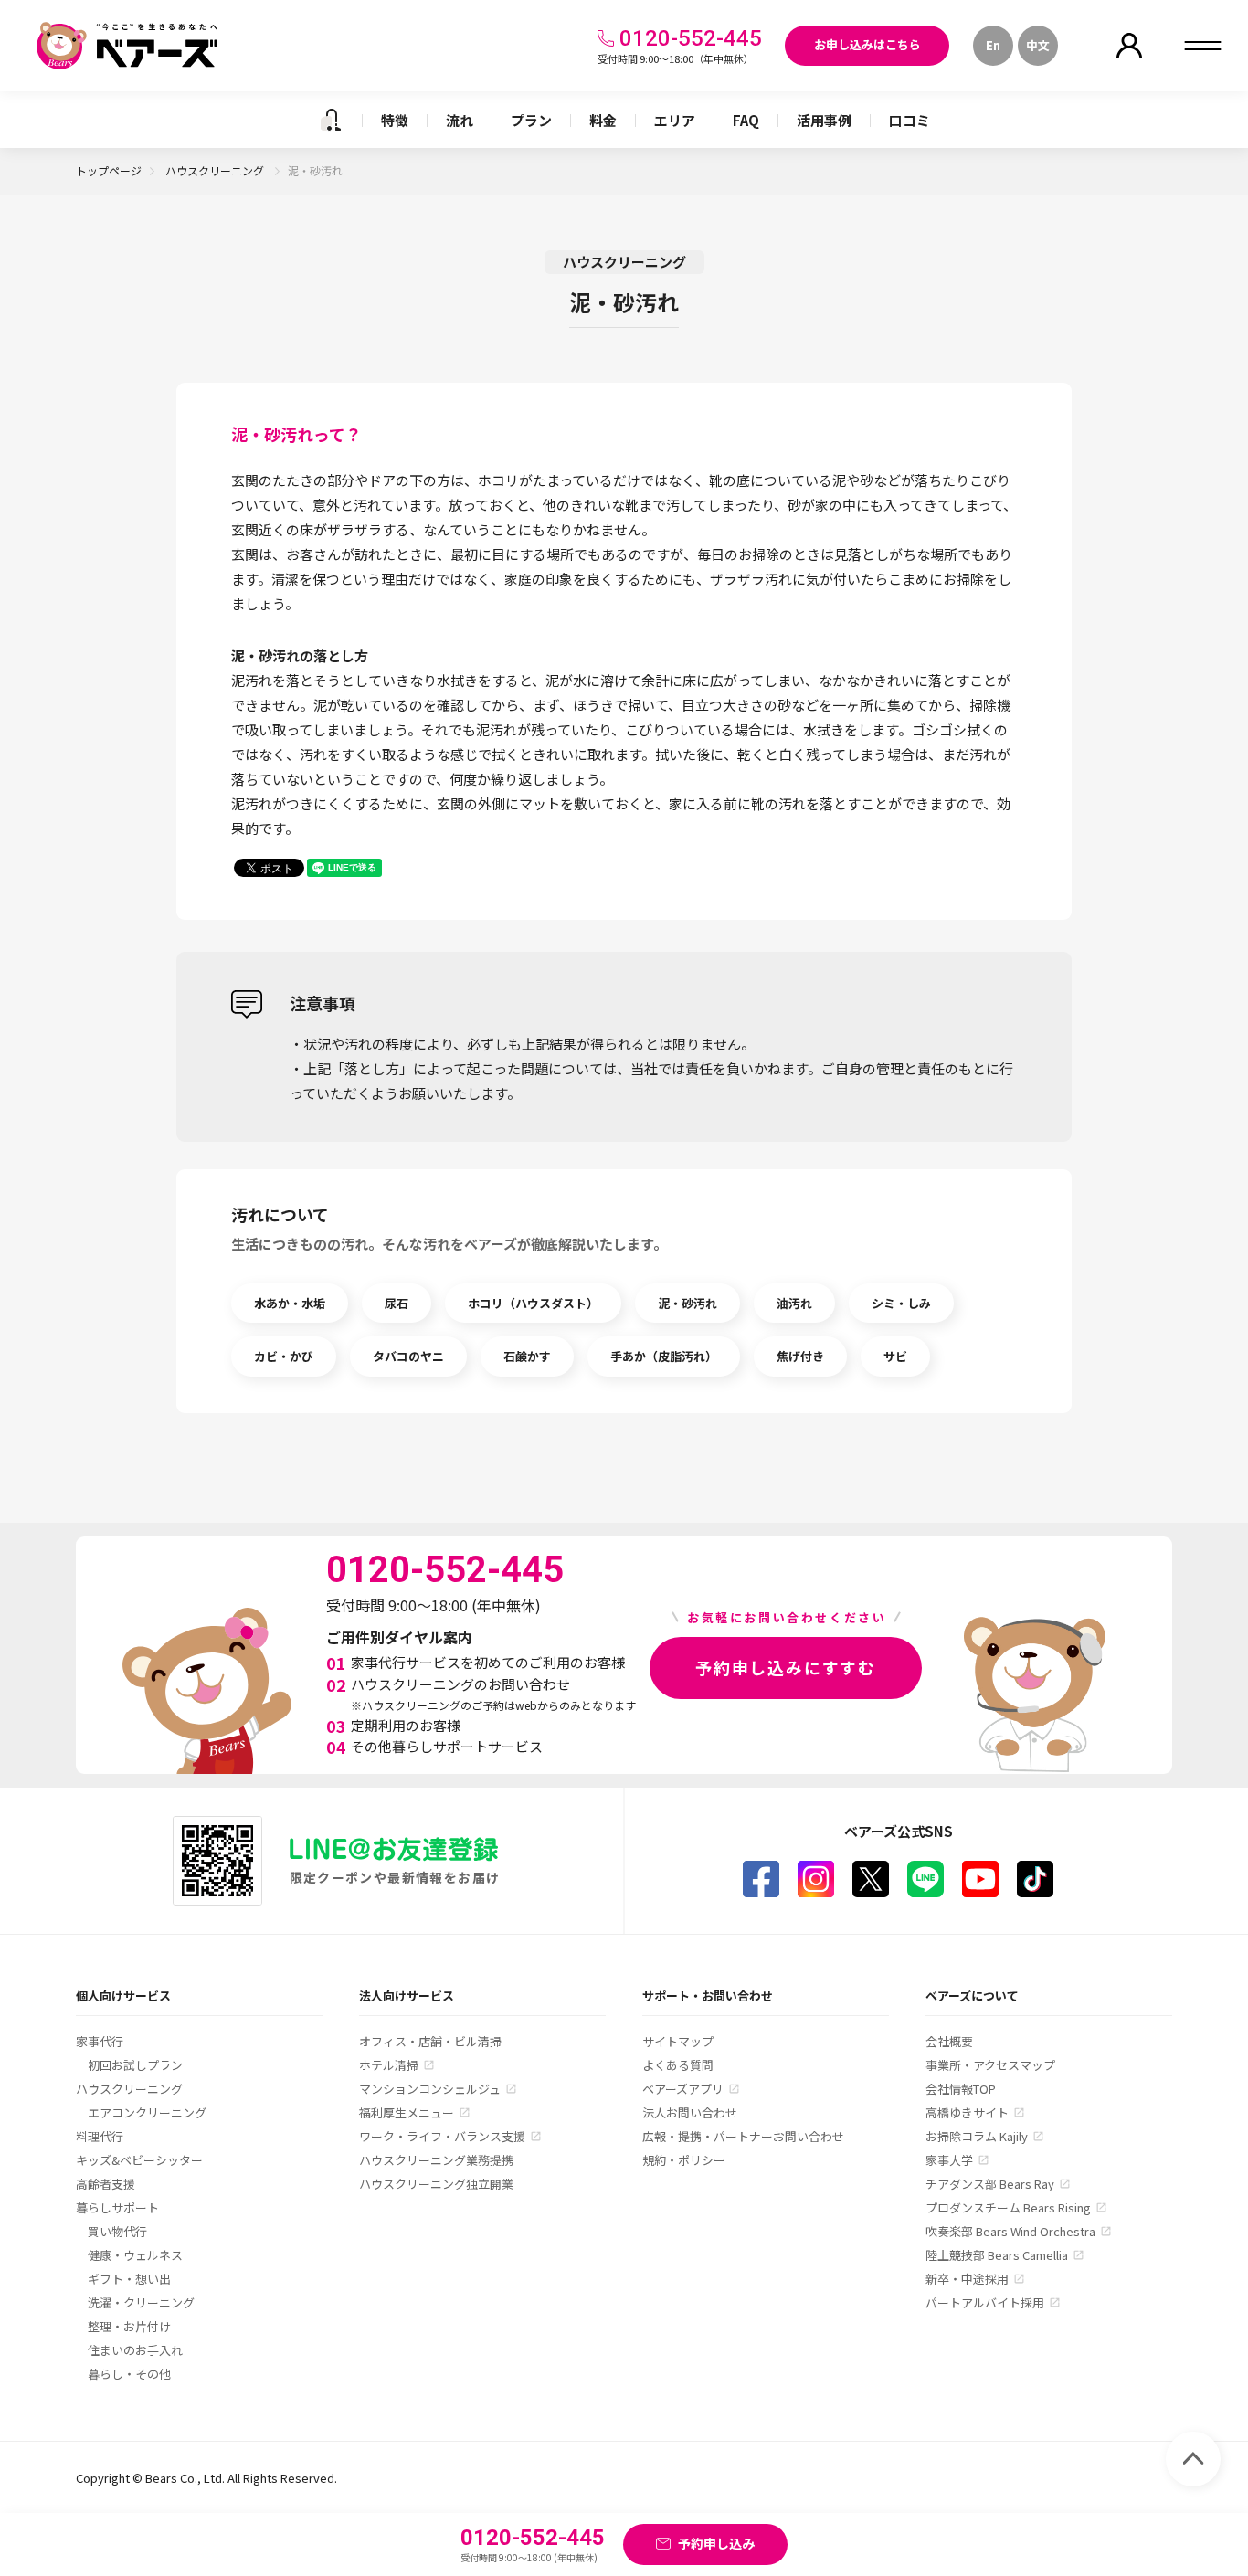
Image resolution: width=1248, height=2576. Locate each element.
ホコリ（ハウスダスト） (533, 1303)
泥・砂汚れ (687, 1303)
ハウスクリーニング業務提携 (436, 2160)
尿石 (397, 1303)
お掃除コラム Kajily (977, 2136)
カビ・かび (284, 1356)
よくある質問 (678, 2065)
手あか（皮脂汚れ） (664, 1356)
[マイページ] (1129, 46)
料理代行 (100, 2136)
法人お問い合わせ (690, 2112)
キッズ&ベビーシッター (139, 2160)
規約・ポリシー (684, 2160)
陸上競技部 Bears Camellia (997, 2255)
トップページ (109, 170)
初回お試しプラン (135, 2065)
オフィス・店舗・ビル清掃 (430, 2041)
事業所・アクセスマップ (990, 2065)
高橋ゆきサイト (967, 2112)
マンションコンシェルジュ (430, 2089)
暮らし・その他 (129, 2374)
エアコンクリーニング (147, 2112)
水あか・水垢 (290, 1303)
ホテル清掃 (389, 2065)
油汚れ (794, 1303)
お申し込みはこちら (867, 44)
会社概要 (949, 2041)
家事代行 (100, 2041)
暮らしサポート (117, 2207)
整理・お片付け (129, 2326)
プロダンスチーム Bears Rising (1008, 2207)
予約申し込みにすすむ (786, 1667)
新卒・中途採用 (967, 2279)
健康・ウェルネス (135, 2255)
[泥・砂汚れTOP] (331, 120)
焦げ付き (800, 1356)
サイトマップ (678, 2041)
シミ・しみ (901, 1303)
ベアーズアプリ (683, 2089)
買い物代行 (117, 2231)
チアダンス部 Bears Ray (990, 2184)
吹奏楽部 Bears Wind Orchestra (1010, 2231)
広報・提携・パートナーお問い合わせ (743, 2136)
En (993, 45)
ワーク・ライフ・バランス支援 (442, 2136)
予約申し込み (716, 2543)
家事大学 (949, 2160)
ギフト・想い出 (129, 2279)
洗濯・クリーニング (141, 2302)
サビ (895, 1356)
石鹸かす (527, 1356)
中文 (1038, 45)
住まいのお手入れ (135, 2350)
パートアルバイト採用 (985, 2302)
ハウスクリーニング (216, 170)
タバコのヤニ (408, 1356)
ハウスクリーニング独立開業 (436, 2184)
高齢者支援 (106, 2184)
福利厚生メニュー (407, 2112)
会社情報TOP (961, 2089)
